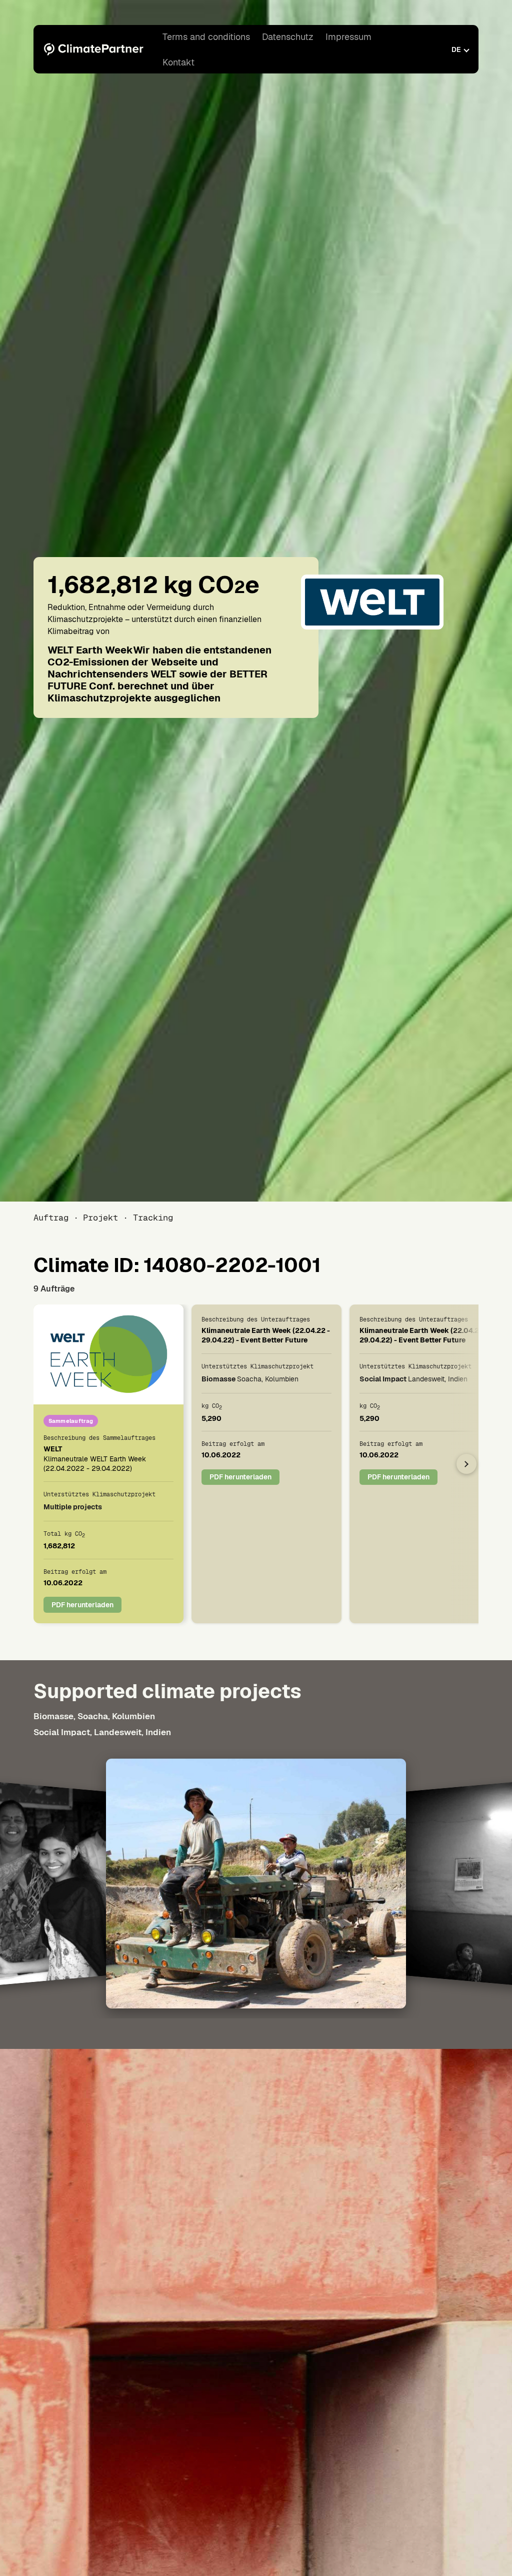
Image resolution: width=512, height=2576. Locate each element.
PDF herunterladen (82, 1605)
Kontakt (178, 62)
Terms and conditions (206, 37)
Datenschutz (288, 37)
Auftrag (51, 1218)
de (456, 49)
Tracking (153, 1218)
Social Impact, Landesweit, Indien (102, 1732)
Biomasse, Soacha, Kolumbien (94, 1716)
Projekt (100, 1218)
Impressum (348, 37)
